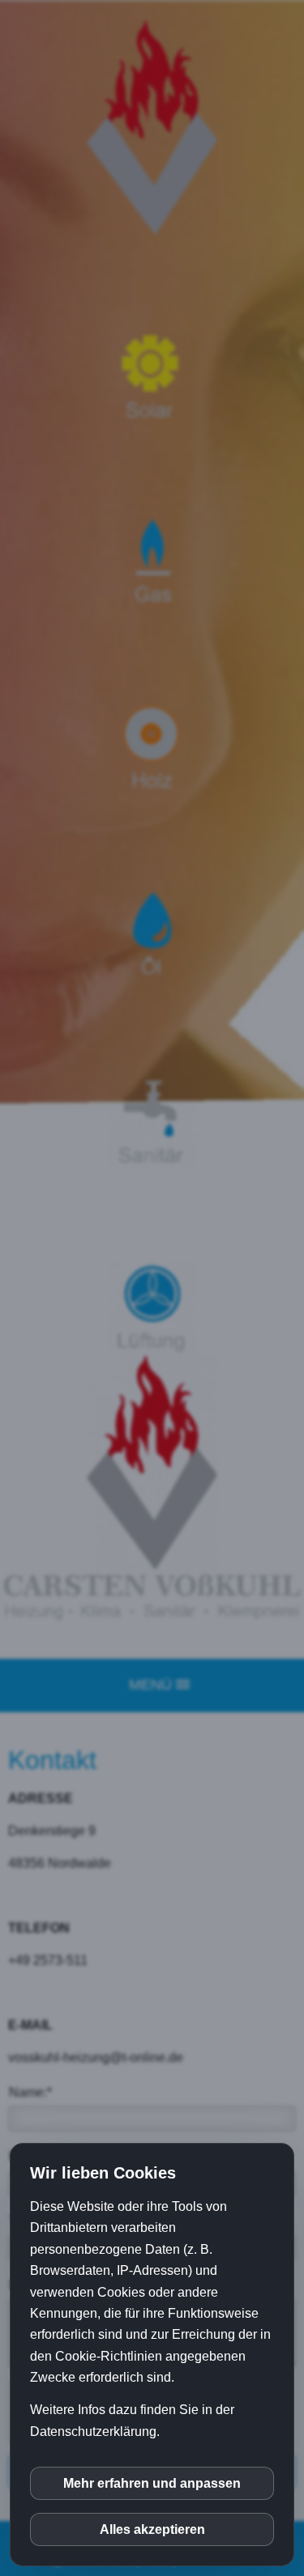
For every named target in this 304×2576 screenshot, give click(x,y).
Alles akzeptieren (152, 2529)
